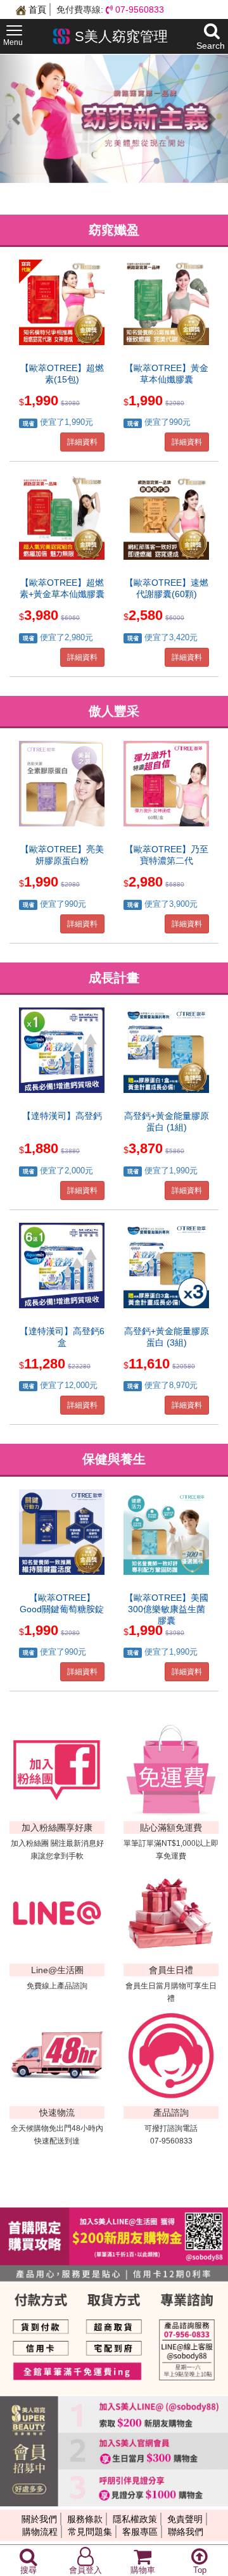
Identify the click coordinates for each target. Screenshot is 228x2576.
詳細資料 (82, 442)
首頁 (36, 9)
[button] (17, 119)
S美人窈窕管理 (119, 36)
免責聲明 (185, 2519)
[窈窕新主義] (114, 119)
